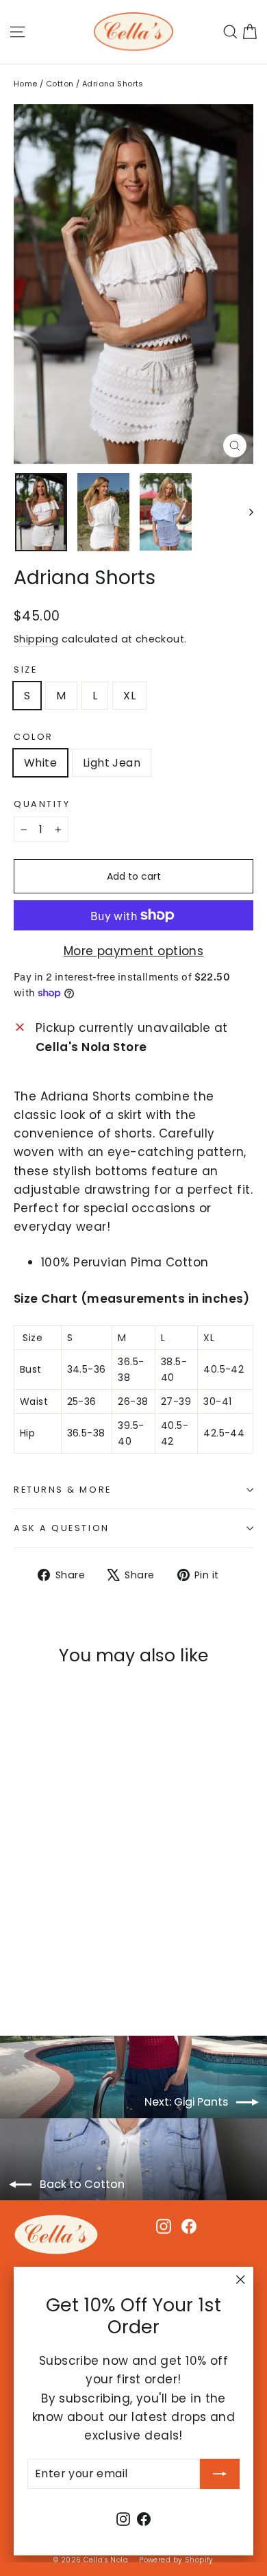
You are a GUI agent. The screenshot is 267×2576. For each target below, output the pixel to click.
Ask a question (62, 1528)
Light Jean (112, 763)
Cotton (60, 84)
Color (34, 737)
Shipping (36, 639)
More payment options (134, 951)
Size (25, 670)
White (40, 763)
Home (26, 84)
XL (129, 696)
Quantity (42, 804)
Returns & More (63, 1490)
